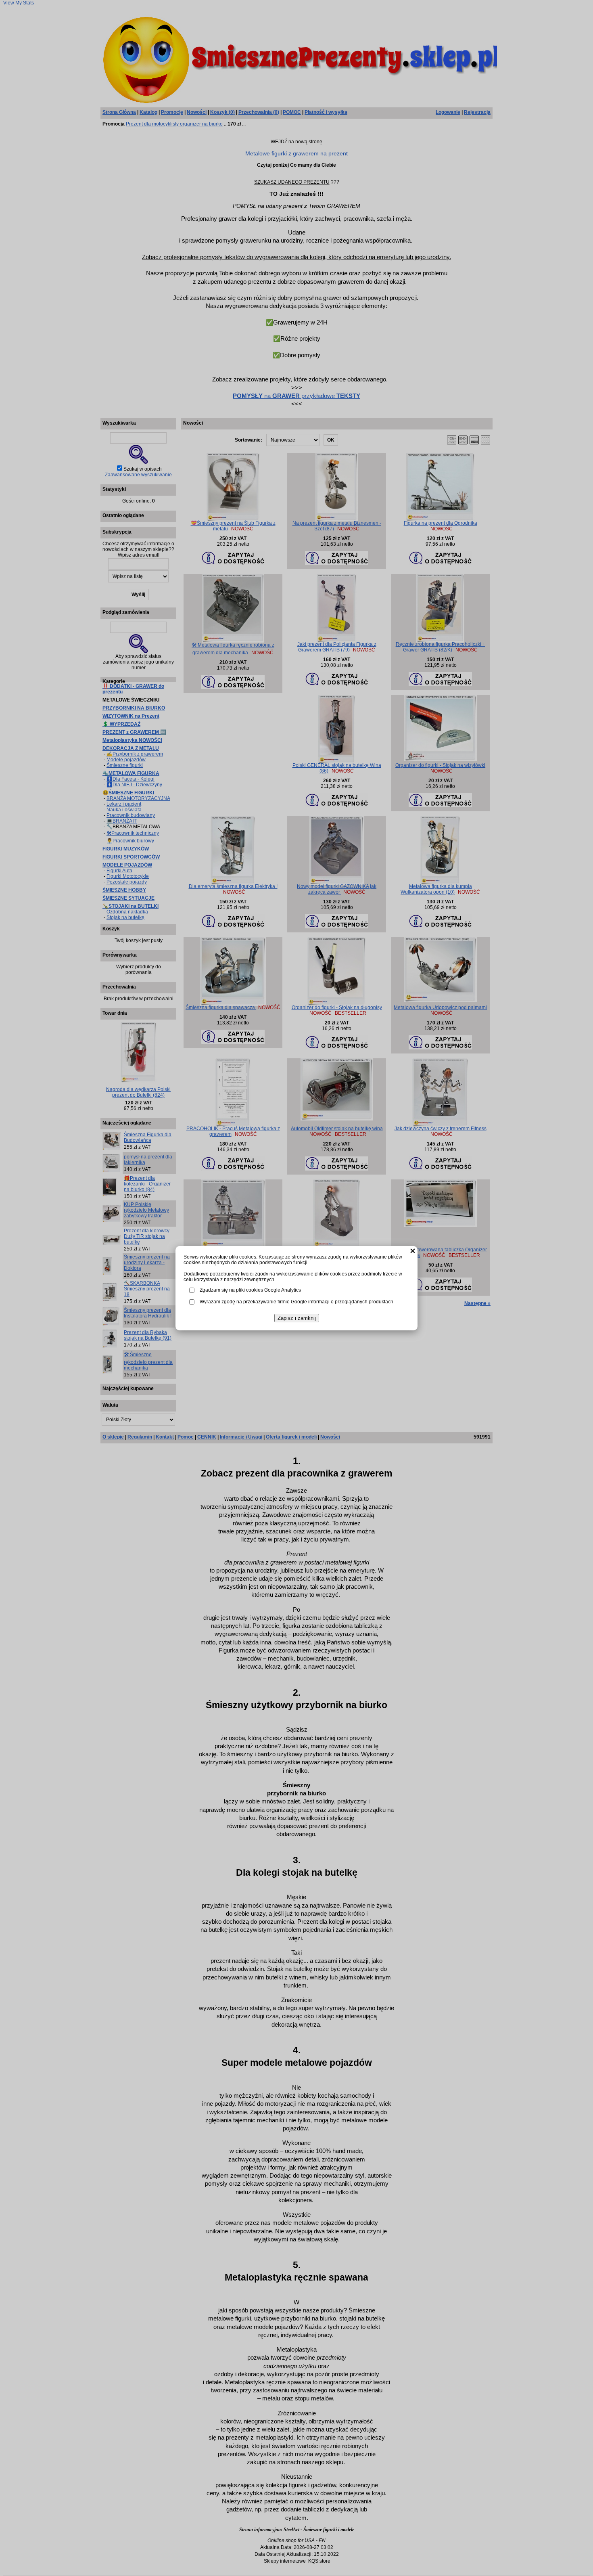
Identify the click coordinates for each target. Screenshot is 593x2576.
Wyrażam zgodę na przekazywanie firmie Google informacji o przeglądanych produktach (296, 1302)
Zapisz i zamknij (297, 1318)
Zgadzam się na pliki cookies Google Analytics (250, 1290)
